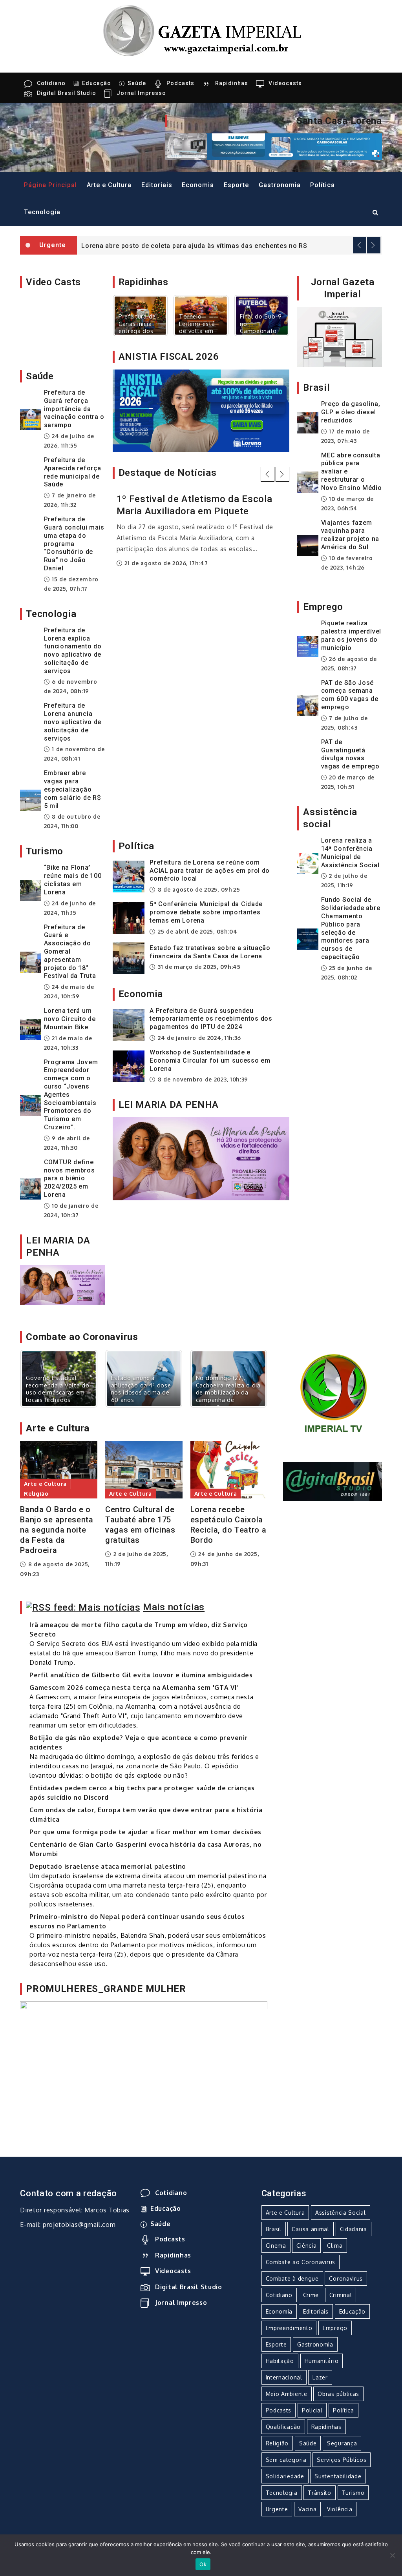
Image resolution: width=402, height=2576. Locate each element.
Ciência (306, 2246)
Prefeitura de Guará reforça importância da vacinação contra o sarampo (74, 409)
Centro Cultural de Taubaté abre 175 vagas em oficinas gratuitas (140, 1525)
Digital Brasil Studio (67, 93)
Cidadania (354, 2229)
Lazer (320, 2377)
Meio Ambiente (287, 2394)
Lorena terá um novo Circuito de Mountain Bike (70, 1019)
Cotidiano (51, 83)
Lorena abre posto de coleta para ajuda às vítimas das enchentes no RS (194, 246)
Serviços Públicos (342, 2460)
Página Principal (50, 185)
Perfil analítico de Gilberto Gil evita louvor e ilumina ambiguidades (141, 1675)
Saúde (137, 83)
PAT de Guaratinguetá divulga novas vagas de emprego (350, 754)
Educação (97, 83)
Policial (312, 2410)
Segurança (342, 2443)
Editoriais (157, 185)
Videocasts (285, 83)
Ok (203, 2564)
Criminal (341, 2295)
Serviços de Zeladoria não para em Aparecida (194, 738)
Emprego (335, 2328)
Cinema (276, 2246)
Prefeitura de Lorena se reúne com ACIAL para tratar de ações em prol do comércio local (210, 871)
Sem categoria (138, 713)
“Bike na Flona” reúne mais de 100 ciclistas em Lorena (73, 880)
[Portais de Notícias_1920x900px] (201, 410)
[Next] (273, 315)
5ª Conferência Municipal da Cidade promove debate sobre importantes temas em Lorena (206, 912)
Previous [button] (360, 245)
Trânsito (320, 2493)
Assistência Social (341, 2213)
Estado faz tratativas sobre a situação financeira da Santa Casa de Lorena (210, 952)
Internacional (284, 2377)
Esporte (236, 185)
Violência (340, 2509)
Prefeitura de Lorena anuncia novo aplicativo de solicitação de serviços (73, 722)
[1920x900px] (62, 1284)
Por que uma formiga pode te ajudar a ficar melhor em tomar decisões (145, 1832)
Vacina (307, 2509)
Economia (198, 185)
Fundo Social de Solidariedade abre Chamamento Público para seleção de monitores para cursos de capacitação (351, 928)
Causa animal (310, 2229)
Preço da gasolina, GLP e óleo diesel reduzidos (351, 412)
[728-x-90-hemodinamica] (273, 146)
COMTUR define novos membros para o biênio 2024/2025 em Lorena (69, 1178)
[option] (229, 245)
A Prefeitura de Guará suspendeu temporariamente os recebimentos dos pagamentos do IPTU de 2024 (211, 1019)
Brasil (274, 2229)
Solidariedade (285, 2476)
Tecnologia (42, 212)
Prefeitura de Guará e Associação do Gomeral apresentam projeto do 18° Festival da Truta (70, 952)
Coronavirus (346, 2278)
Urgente (277, 2509)
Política (323, 185)
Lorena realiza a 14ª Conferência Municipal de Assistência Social (350, 853)
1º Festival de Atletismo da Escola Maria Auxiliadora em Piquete (195, 505)
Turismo (353, 2493)
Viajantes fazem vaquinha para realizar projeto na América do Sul (350, 535)
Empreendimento (289, 2328)
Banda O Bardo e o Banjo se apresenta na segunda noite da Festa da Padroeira (57, 1530)
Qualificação (283, 2427)
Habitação (280, 2361)
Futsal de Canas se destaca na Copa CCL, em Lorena (198, 638)
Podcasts (180, 83)
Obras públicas (338, 2394)
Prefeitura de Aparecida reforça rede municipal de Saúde (73, 472)
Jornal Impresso (141, 93)
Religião (36, 1494)
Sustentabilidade (338, 2476)
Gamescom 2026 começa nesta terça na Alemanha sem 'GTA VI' (134, 1688)
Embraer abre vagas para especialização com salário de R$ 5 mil (73, 789)
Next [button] (374, 245)
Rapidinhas (232, 83)
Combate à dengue (292, 2278)
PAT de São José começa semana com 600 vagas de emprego (350, 695)
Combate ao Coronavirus (301, 2262)
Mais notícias (174, 1607)
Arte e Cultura (109, 185)
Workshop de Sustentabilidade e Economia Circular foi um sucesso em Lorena (210, 1060)
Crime (311, 2295)
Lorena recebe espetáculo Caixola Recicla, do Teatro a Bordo (228, 1525)
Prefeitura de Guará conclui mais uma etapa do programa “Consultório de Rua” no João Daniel (74, 544)
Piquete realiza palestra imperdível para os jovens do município (351, 635)
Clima (335, 2246)
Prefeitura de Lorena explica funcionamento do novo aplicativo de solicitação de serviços (73, 651)
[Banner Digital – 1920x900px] (144, 2059)
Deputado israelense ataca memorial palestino (108, 1866)
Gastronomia (280, 185)
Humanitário (322, 2361)
